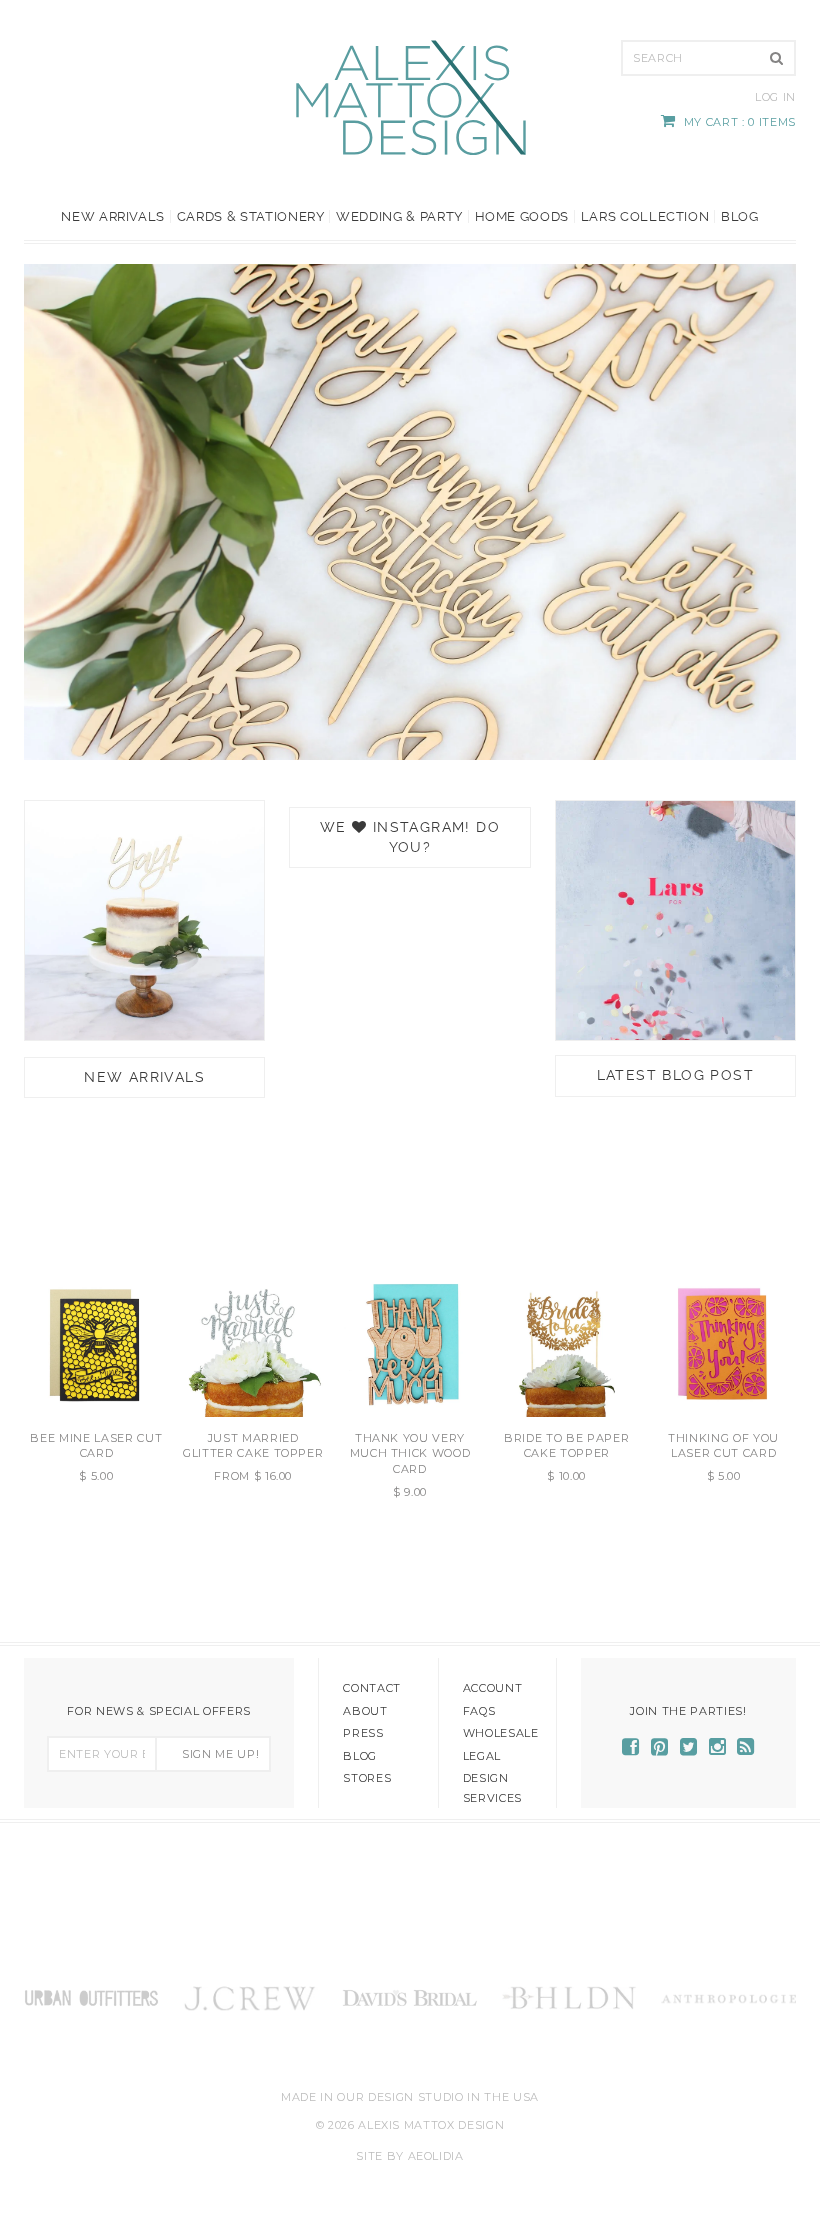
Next (776, 511)
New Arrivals (113, 216)
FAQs (479, 1711)
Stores (367, 1778)
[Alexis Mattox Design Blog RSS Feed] (746, 1750)
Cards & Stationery (251, 216)
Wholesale (501, 1733)
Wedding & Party (399, 216)
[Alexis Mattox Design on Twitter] (689, 1750)
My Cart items (740, 122)
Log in (775, 97)
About (365, 1711)
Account (493, 1688)
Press (363, 1733)
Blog (740, 216)
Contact (372, 1688)
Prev (44, 511)
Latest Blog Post (675, 1075)
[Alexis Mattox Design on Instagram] (718, 1750)
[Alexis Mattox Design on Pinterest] (660, 1750)
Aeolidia (436, 2156)
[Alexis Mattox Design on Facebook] (631, 1750)
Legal (482, 1756)
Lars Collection (645, 216)
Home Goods (522, 216)
